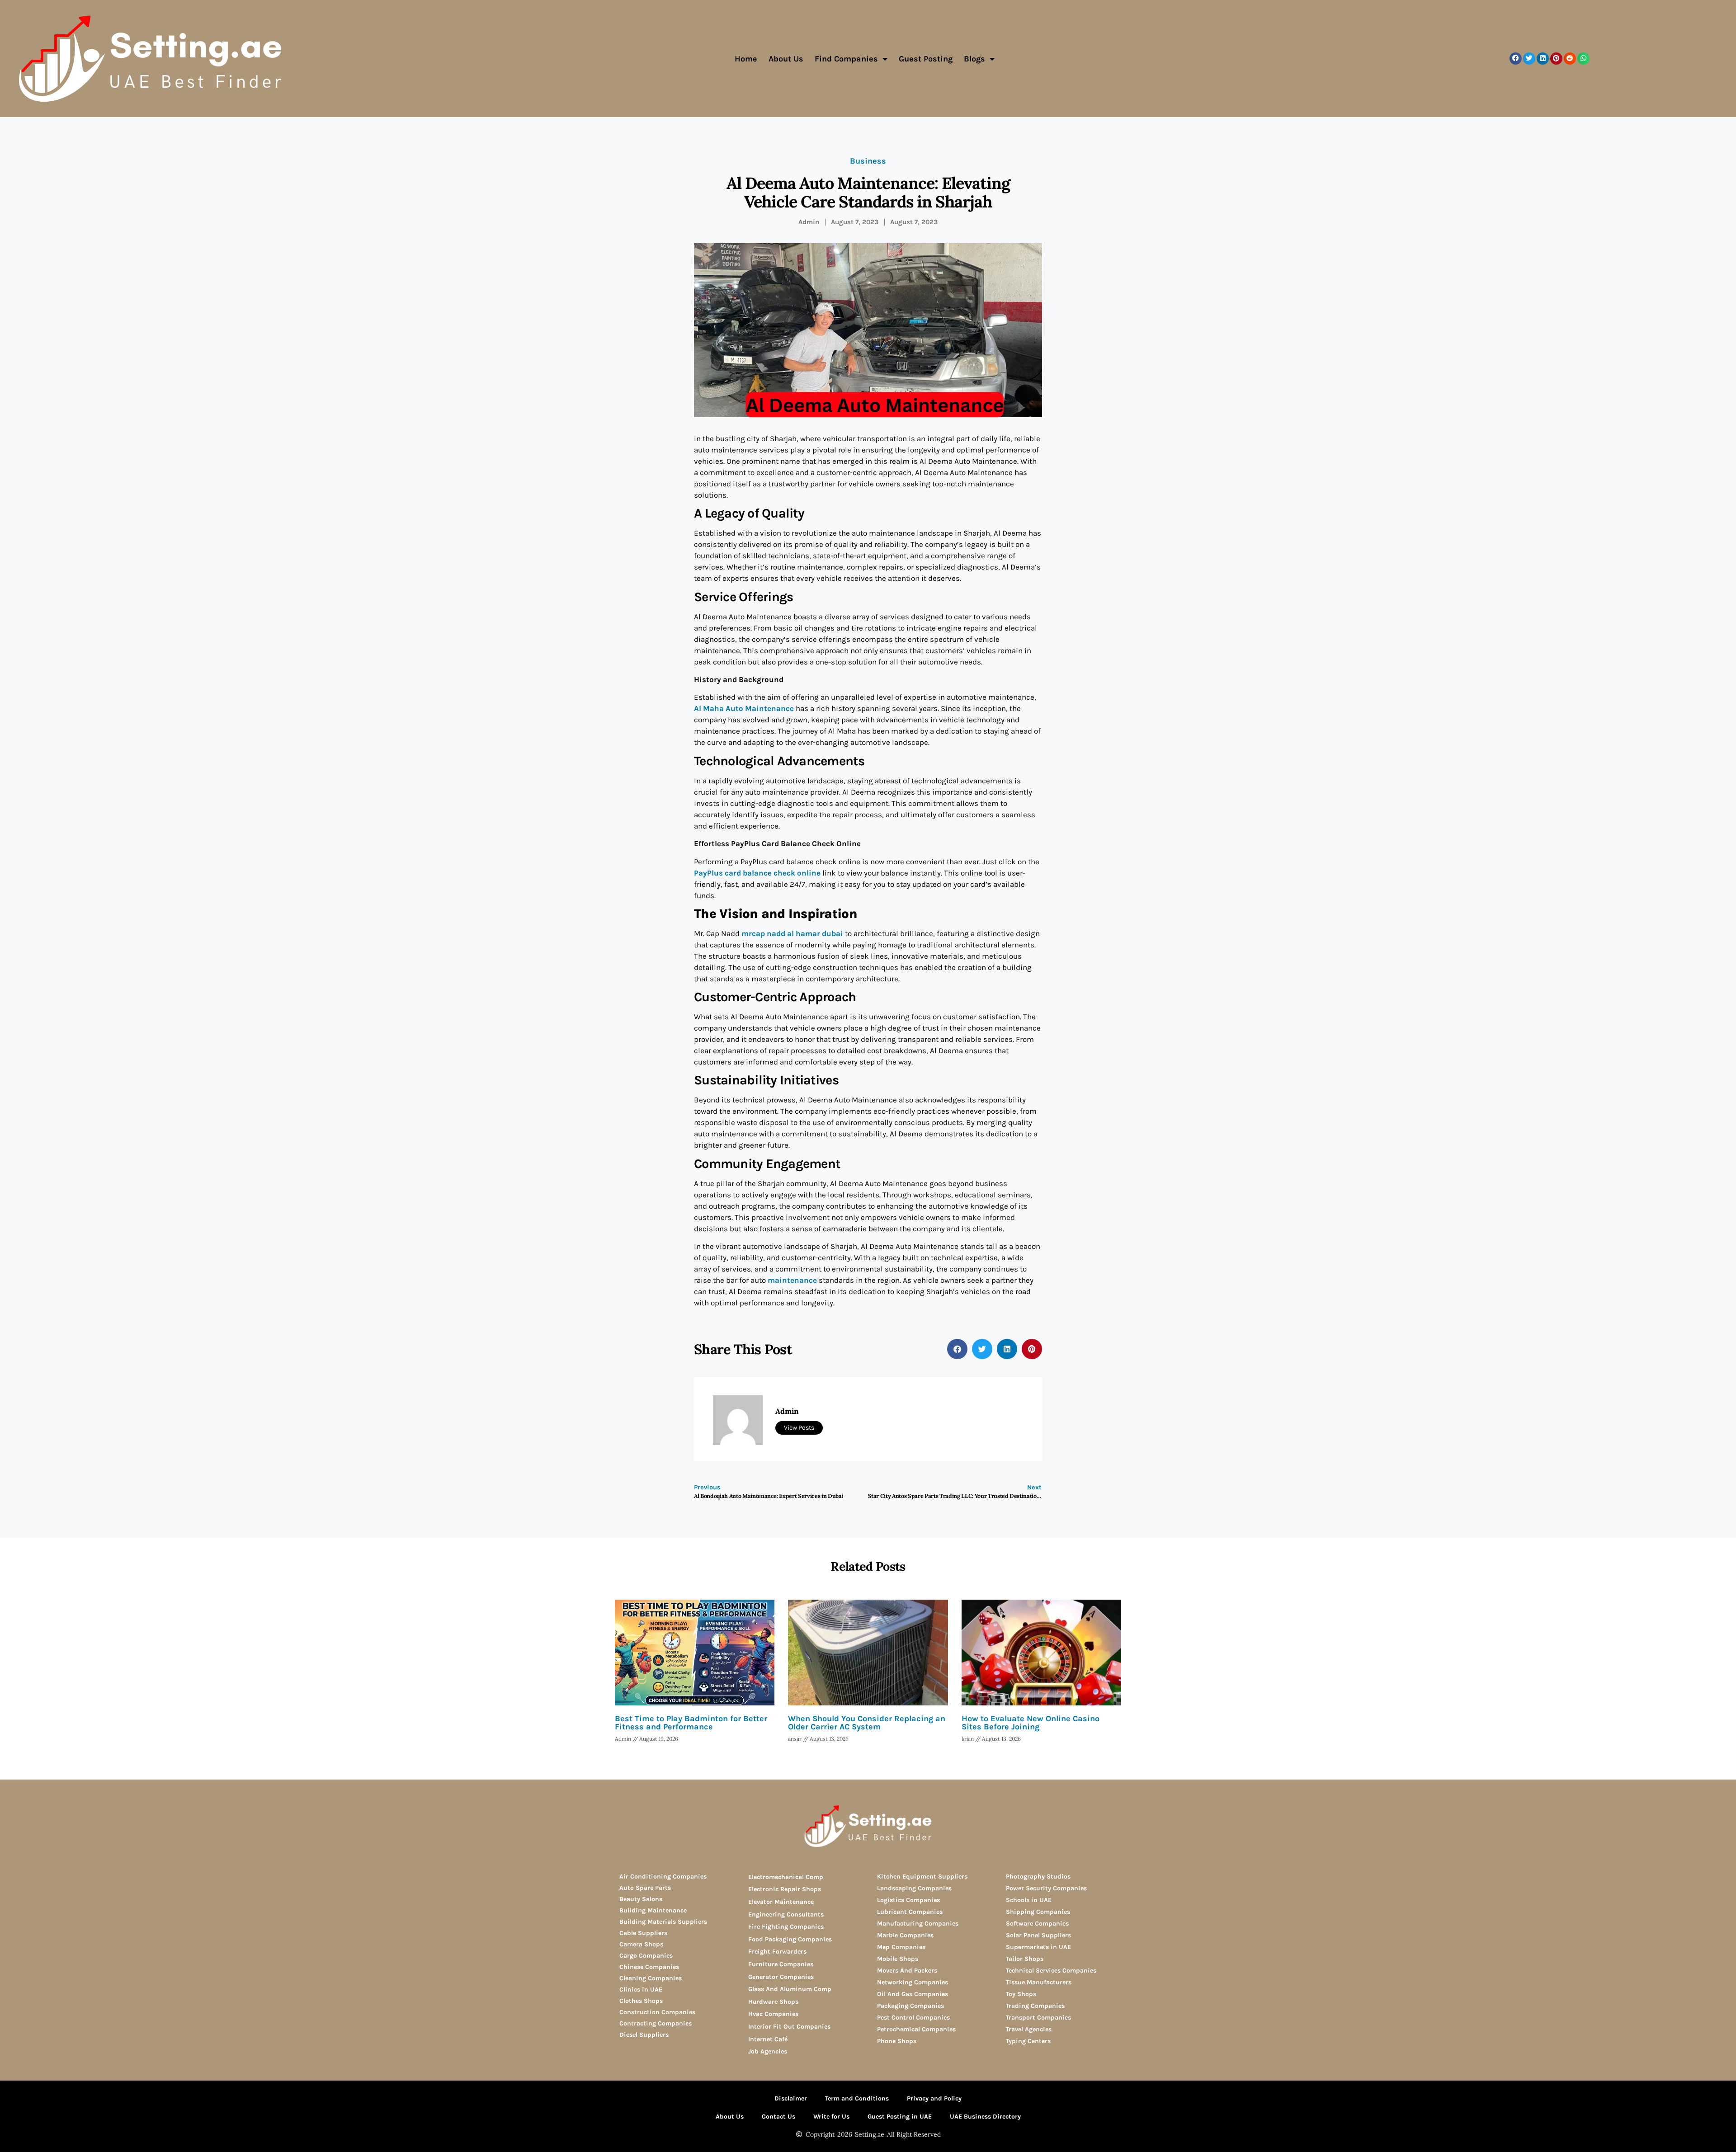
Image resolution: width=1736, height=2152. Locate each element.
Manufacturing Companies (918, 1924)
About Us (786, 59)
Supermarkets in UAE (1038, 1947)
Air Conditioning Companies (663, 1877)
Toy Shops (1021, 1994)
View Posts (799, 1428)
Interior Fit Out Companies (789, 2027)
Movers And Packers (907, 1971)
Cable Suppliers (643, 1933)
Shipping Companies (1038, 1912)
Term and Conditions (857, 2098)
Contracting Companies (656, 2023)
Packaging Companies (910, 2006)
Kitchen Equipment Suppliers (922, 1877)
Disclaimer (791, 2098)
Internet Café (768, 2039)
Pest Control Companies (913, 2018)
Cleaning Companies (651, 1978)
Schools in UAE (1029, 1900)
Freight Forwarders (777, 1952)
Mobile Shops (898, 1959)
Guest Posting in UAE (900, 2117)
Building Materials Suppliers (663, 1922)
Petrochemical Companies (916, 2029)
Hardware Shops (773, 2002)
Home (746, 59)
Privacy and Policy (934, 2098)
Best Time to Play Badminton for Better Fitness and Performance (691, 1723)
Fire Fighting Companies (786, 1927)
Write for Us (831, 2117)
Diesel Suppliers (644, 2035)
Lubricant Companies (910, 1912)
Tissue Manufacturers (1039, 1982)
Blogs (974, 59)
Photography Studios (1038, 1877)
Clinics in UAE (641, 1990)
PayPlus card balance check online (757, 873)
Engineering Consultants (786, 1914)
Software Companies (1037, 1924)
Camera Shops (641, 1944)
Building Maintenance (653, 1910)
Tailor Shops (1025, 1959)
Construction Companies (657, 2012)
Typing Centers (1028, 2041)
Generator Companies (781, 1977)
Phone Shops (897, 2041)
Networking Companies (913, 1982)
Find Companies (846, 59)
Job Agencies (768, 2051)
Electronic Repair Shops (785, 1889)
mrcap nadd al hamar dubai (792, 933)
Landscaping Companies (914, 1888)
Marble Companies (905, 1935)
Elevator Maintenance (781, 1902)
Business (868, 161)
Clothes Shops (641, 2001)
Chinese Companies (649, 1967)
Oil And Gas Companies (913, 1994)
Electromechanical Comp (786, 1877)
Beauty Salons (641, 1899)
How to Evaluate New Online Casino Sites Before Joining (1031, 1723)
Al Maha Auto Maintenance (744, 708)
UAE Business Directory (985, 2117)
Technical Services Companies (1051, 1971)
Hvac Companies (773, 2014)
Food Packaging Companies (790, 1939)
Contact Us (778, 2117)
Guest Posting (926, 59)
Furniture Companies (781, 1964)
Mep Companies (901, 1947)
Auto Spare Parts (645, 1888)
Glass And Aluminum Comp (790, 1989)
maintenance (792, 1280)
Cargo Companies (646, 1956)
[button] (1516, 59)
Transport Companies (1038, 2018)
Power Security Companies (1046, 1888)
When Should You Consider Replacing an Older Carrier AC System (867, 1723)
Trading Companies (1035, 2006)
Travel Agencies (1029, 2029)
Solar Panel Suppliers (1038, 1935)
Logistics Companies (908, 1900)
